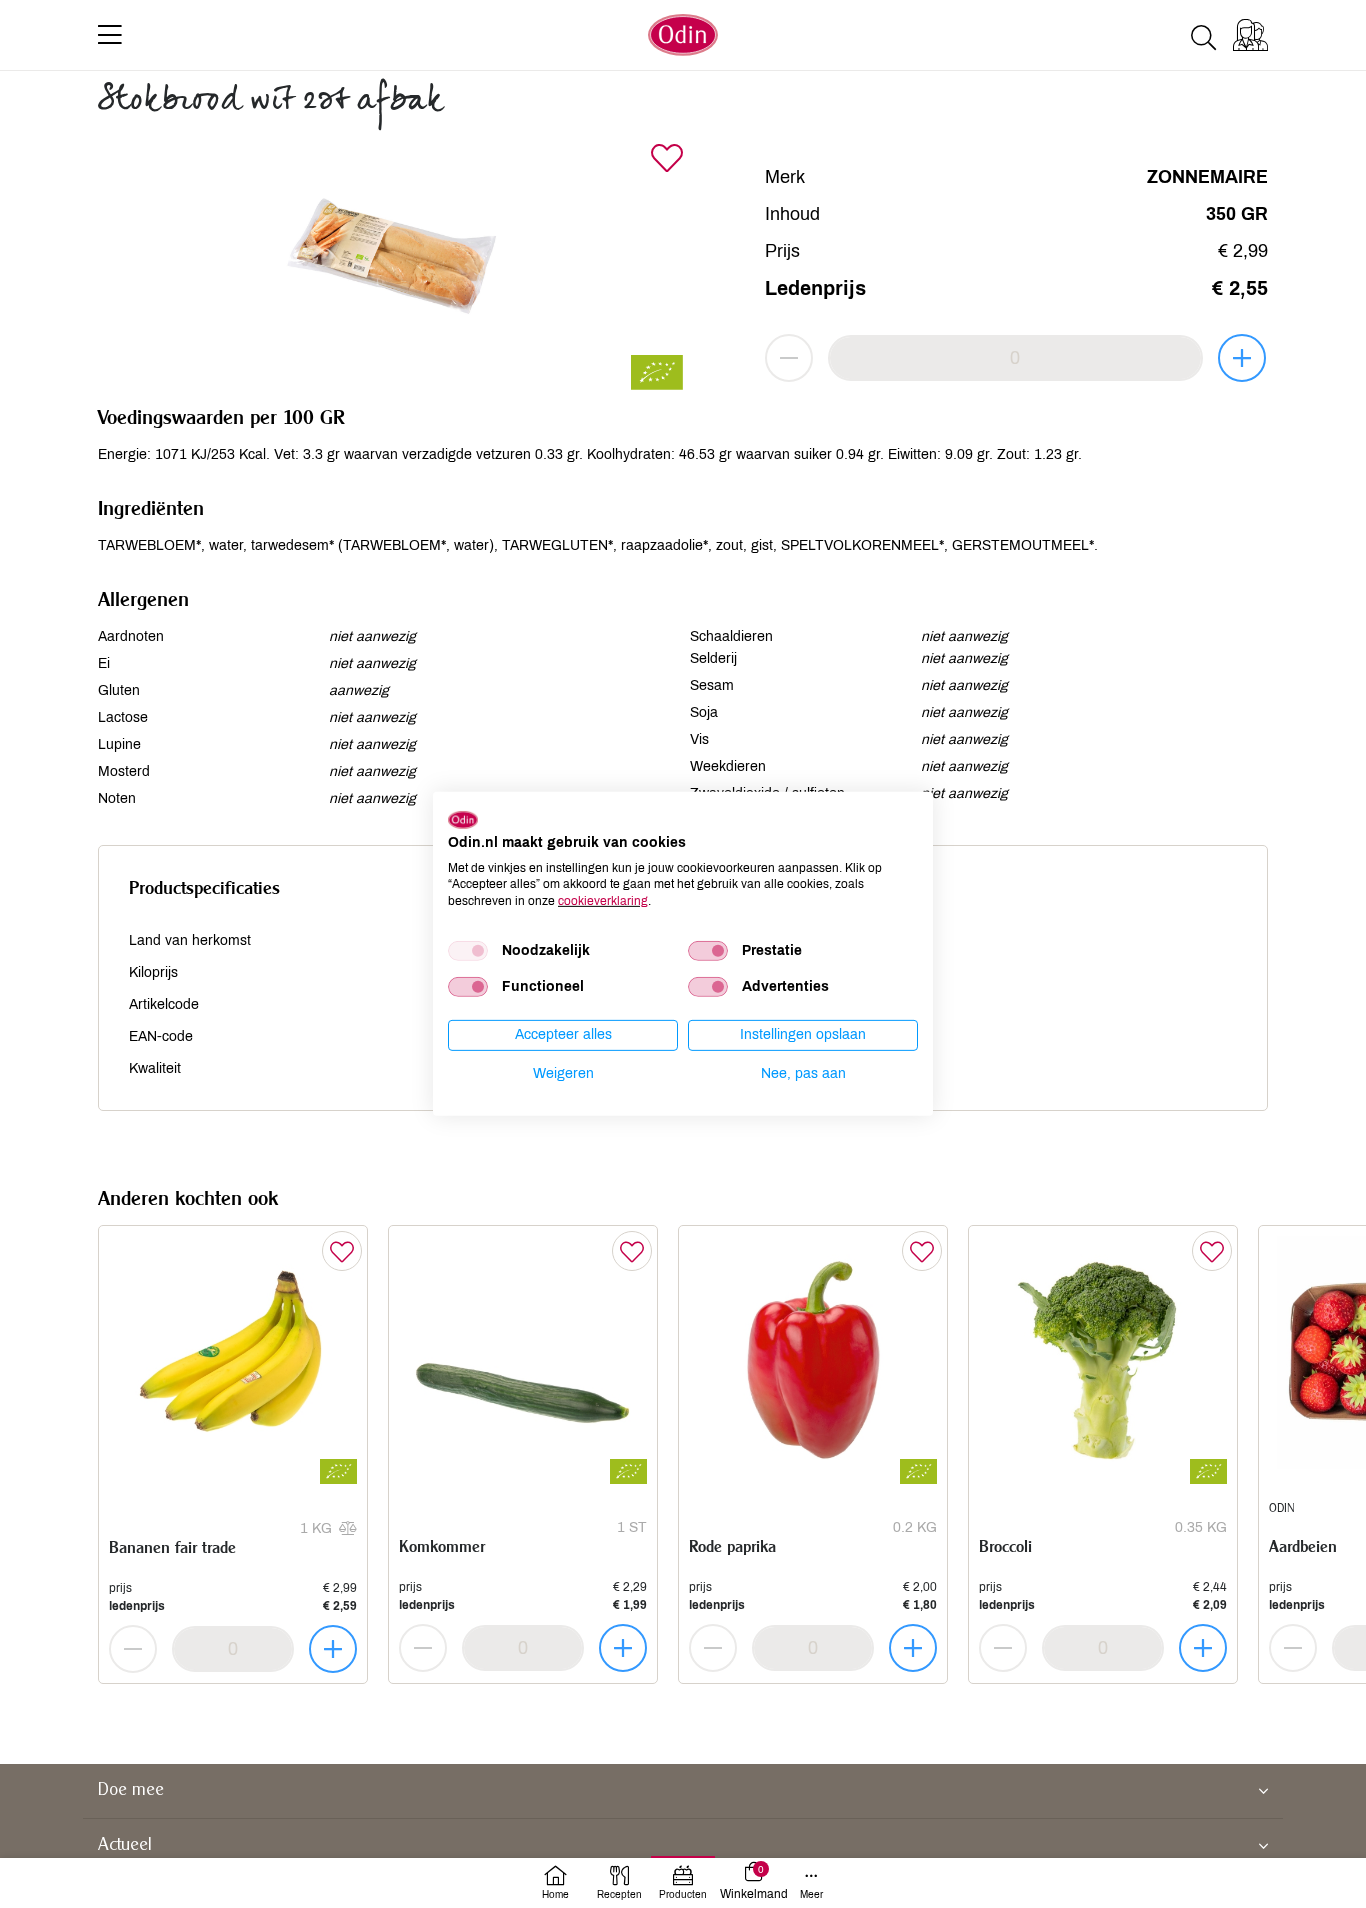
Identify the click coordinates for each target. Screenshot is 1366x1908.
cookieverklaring (603, 901)
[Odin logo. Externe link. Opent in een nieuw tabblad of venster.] (463, 820)
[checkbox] (468, 951)
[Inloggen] (1250, 35)
